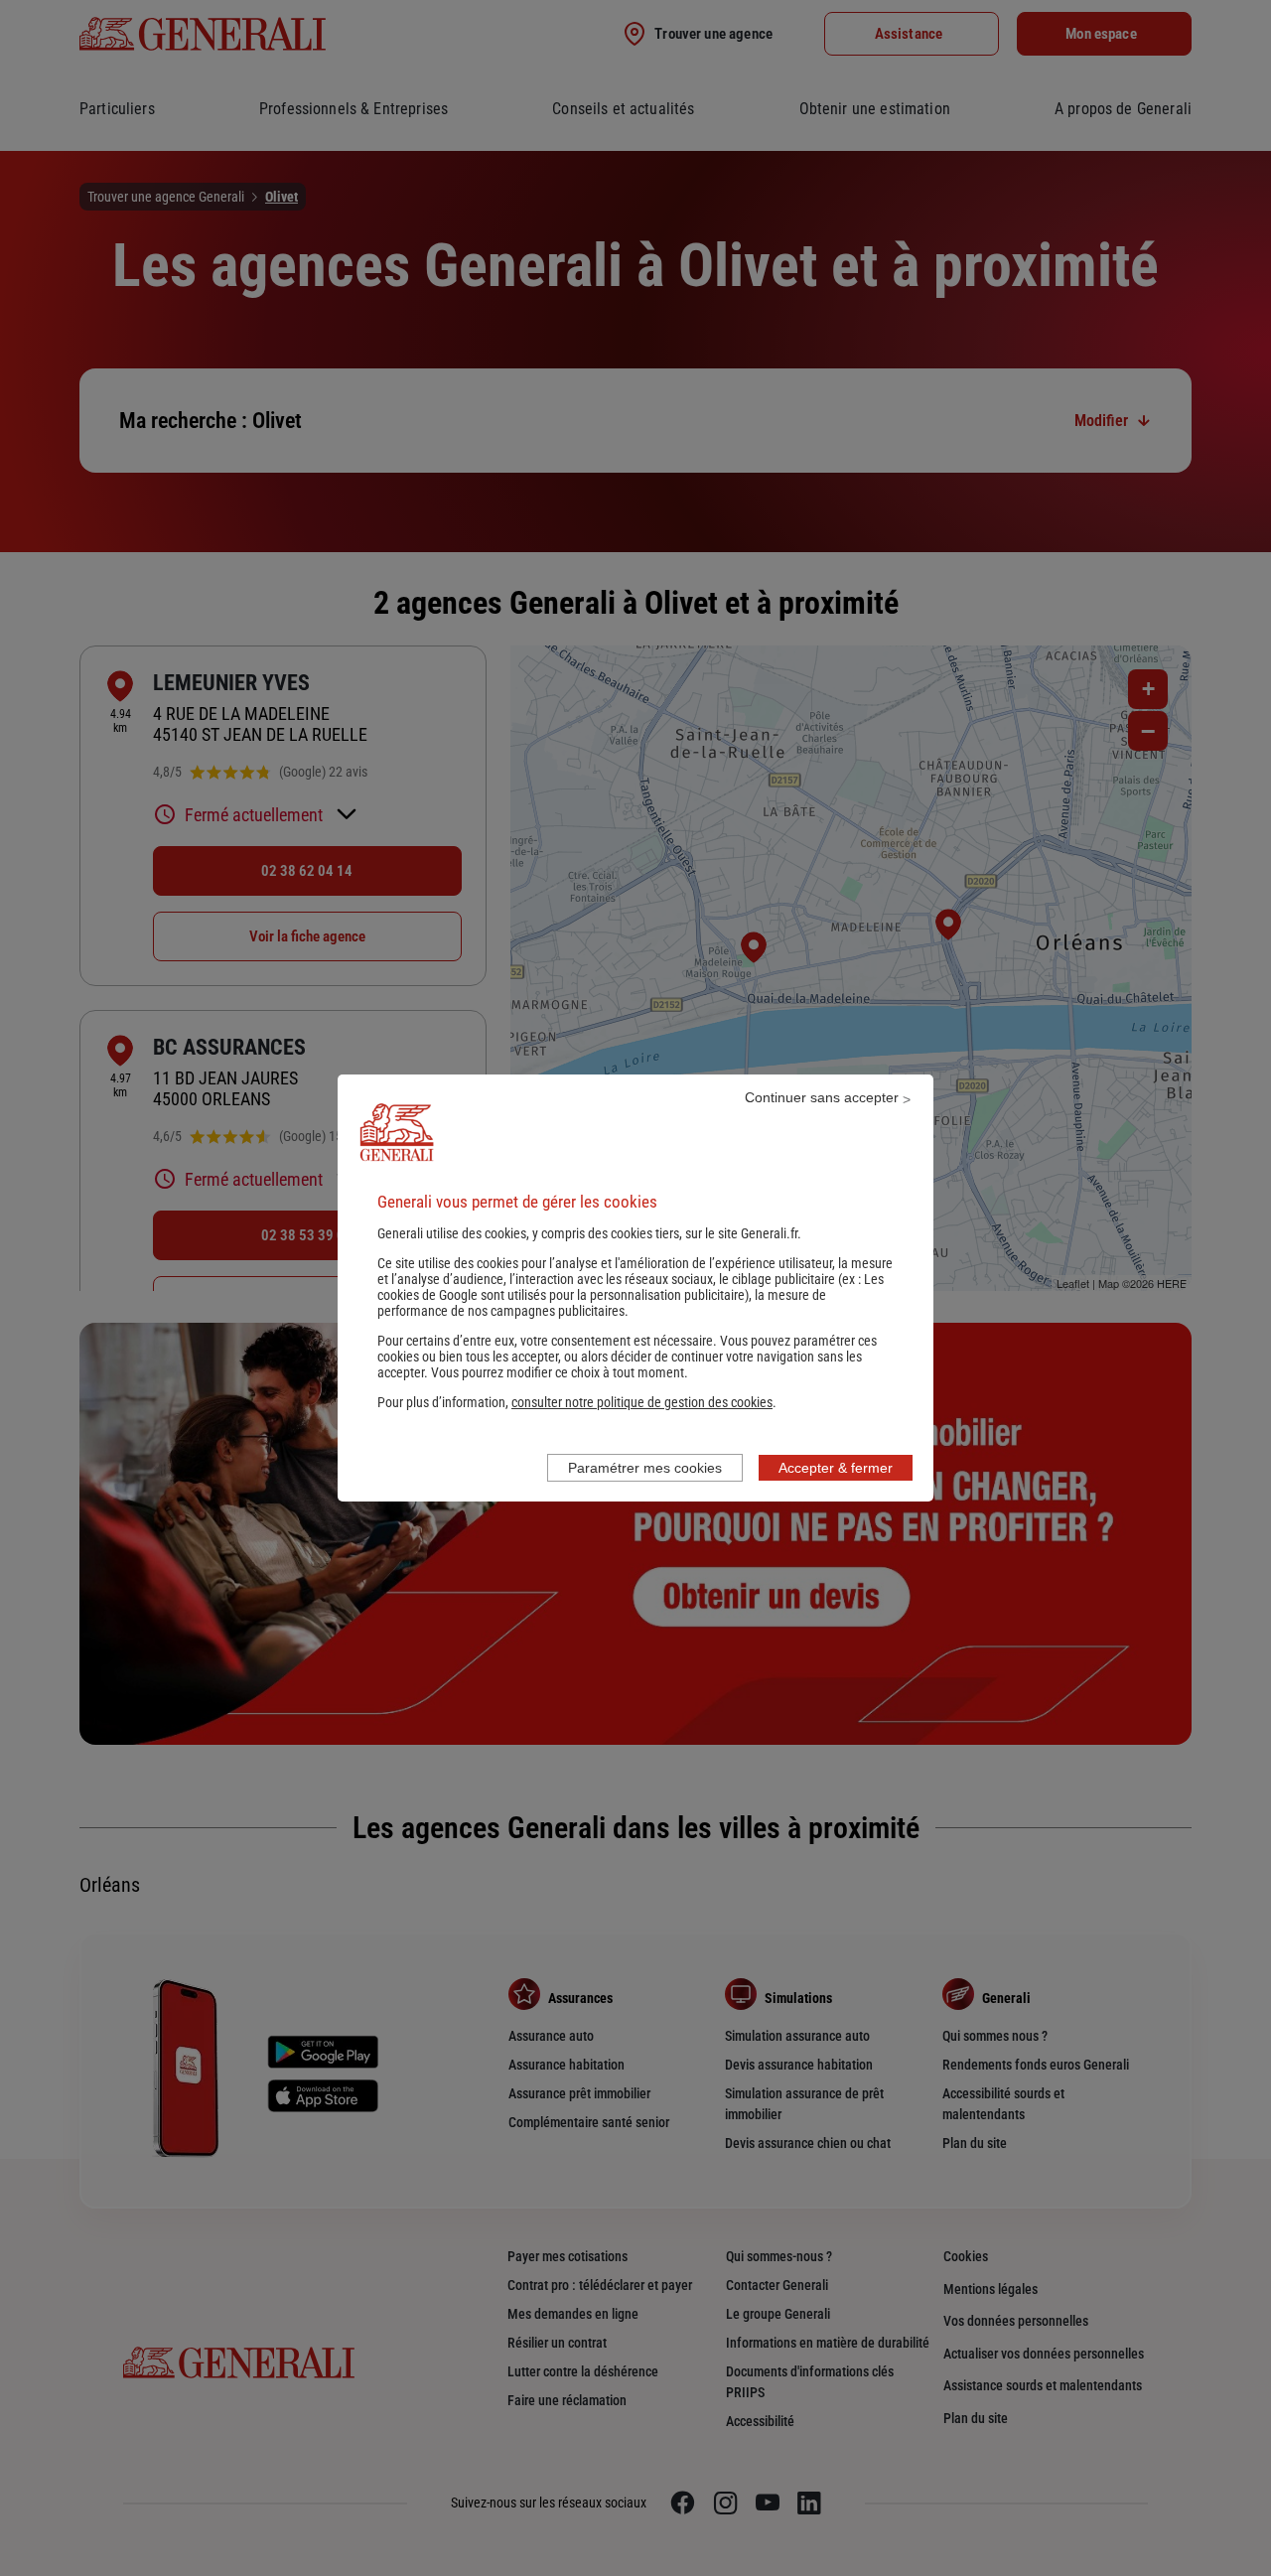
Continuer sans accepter (822, 1097)
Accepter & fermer (836, 1468)
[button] (642, 1402)
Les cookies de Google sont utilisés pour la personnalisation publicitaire (631, 1287)
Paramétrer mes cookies (645, 1468)
